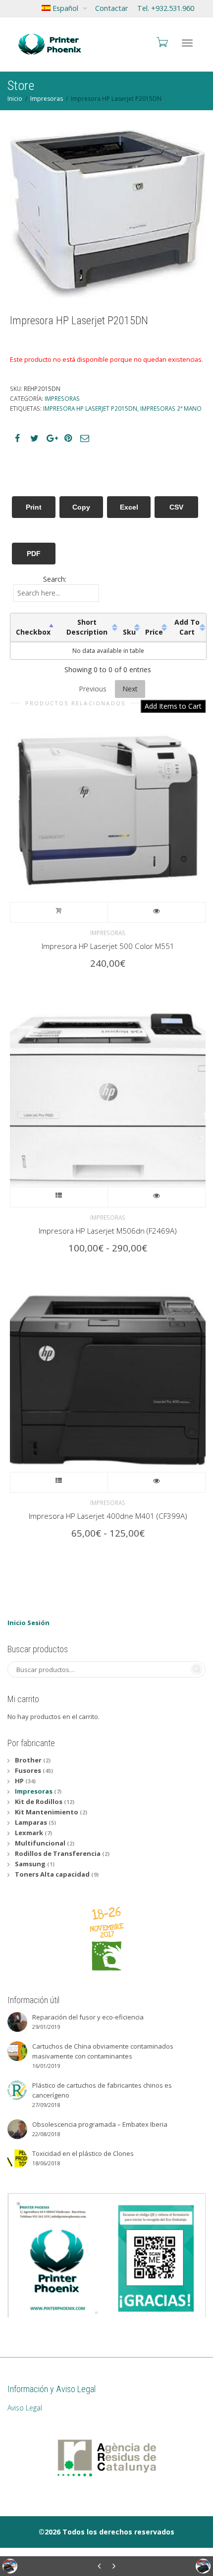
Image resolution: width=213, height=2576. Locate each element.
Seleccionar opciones (59, 1197)
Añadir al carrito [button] (59, 912)
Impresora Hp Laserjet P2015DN (90, 408)
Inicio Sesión (28, 1623)
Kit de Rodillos (39, 1802)
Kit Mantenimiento (47, 1812)
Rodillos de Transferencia (58, 1853)
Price (154, 632)
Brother (28, 1760)
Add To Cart (187, 627)
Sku (129, 632)
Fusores (28, 1770)
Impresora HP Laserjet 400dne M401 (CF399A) (108, 1516)
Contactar (111, 8)
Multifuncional (40, 1843)
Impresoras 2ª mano (171, 408)
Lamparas (31, 1822)
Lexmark (29, 1833)
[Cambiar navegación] (187, 43)
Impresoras (47, 99)
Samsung (30, 1864)
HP (19, 1781)
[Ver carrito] (161, 42)
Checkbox (33, 632)
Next (130, 689)
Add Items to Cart (173, 706)
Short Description (87, 627)
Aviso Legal (25, 2408)
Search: (55, 579)
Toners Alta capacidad (52, 1874)
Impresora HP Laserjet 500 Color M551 (108, 946)
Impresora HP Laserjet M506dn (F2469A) (108, 1231)
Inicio (15, 99)
